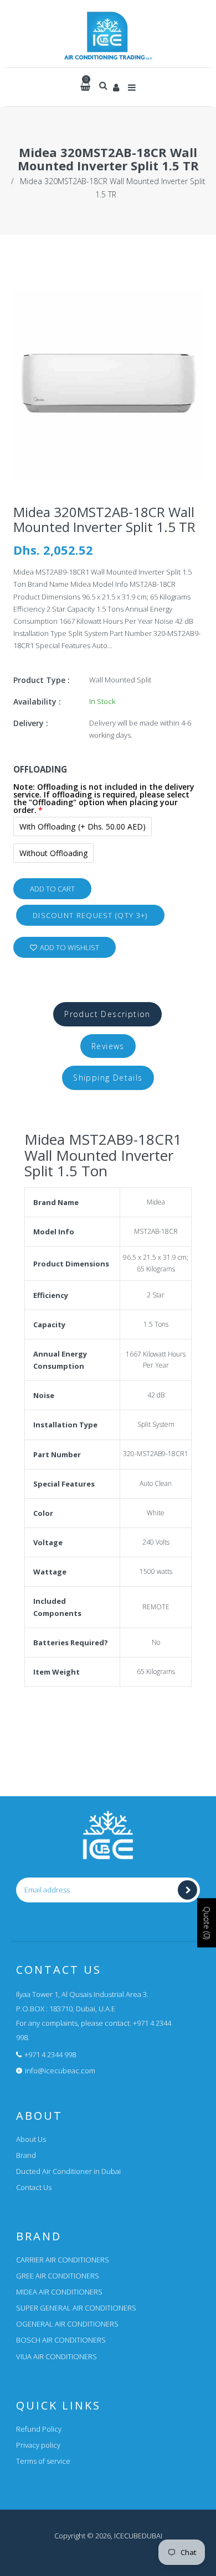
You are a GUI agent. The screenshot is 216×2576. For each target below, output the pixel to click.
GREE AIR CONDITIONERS (58, 2276)
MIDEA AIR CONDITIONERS (59, 2292)
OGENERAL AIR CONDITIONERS (67, 2324)
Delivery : (31, 723)
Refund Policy (39, 2429)
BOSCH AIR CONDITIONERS (61, 2340)
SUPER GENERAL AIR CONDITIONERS (76, 2308)
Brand (26, 2155)
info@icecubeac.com (60, 2071)
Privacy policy (38, 2445)
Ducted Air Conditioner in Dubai (68, 2171)
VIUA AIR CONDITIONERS (56, 2356)
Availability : (37, 702)
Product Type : (42, 680)
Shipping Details (108, 1078)
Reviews (108, 1046)
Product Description (107, 1014)
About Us (31, 2139)
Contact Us (34, 2187)
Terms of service (43, 2461)
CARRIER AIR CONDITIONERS (63, 2260)
